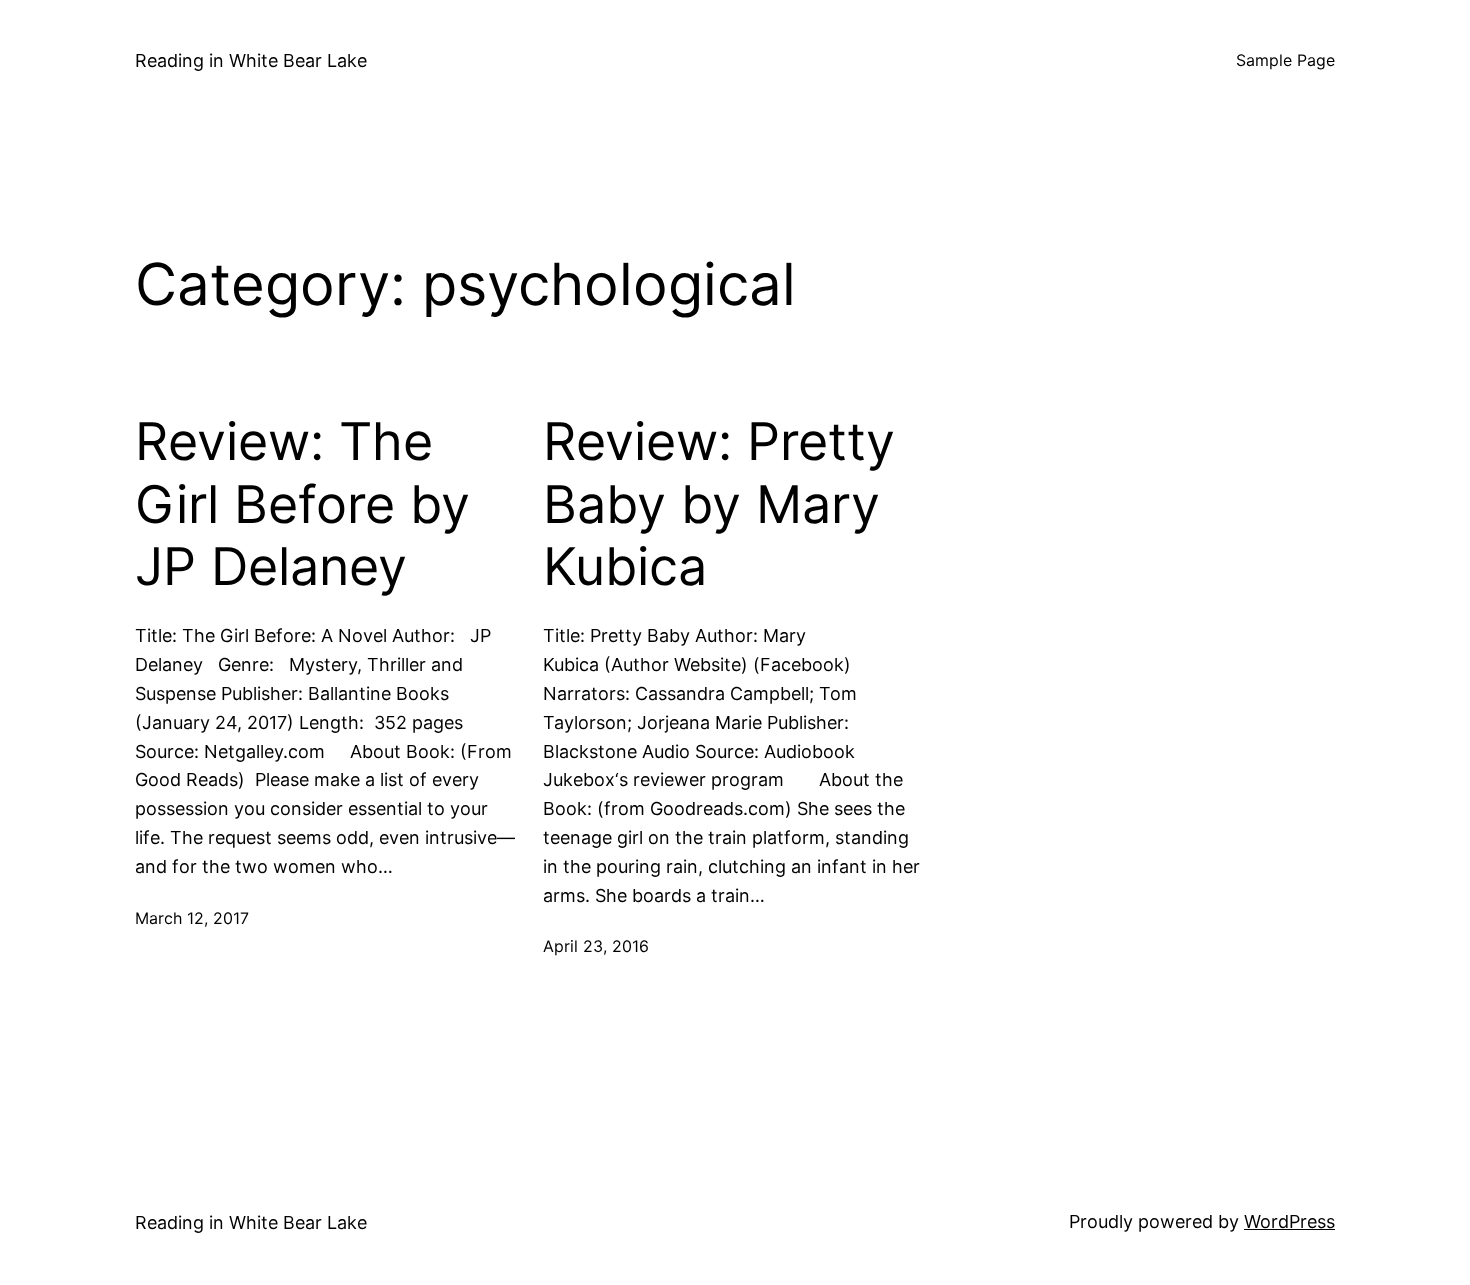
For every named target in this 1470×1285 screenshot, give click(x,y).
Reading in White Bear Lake (251, 60)
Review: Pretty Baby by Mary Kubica (719, 504)
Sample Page (1285, 60)
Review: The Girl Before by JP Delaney (302, 504)
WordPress (1289, 1221)
